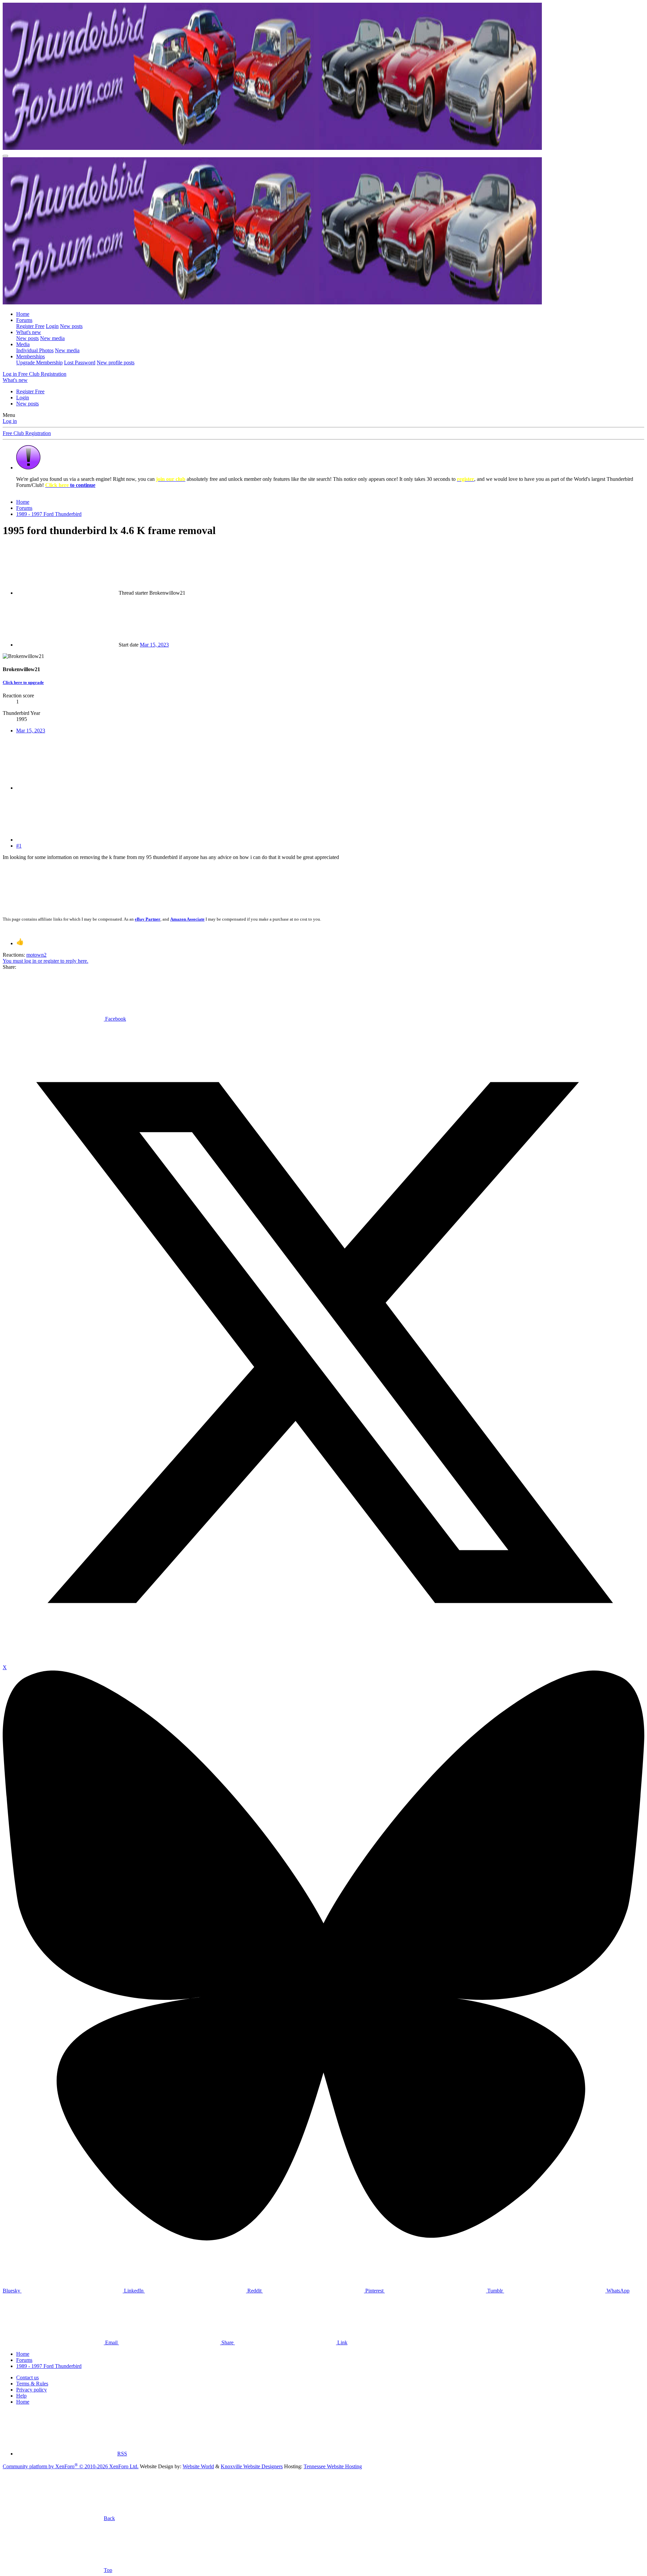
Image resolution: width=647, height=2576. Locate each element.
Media (23, 344)
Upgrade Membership (39, 362)
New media (52, 338)
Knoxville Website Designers (252, 2466)
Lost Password (80, 362)
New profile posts (116, 362)
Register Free (30, 326)
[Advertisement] (154, 886)
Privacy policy (32, 2390)
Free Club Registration (27, 433)
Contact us (27, 2377)
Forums (24, 320)
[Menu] (5, 156)
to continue (70, 485)
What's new (29, 332)
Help (21, 2396)
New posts (71, 326)
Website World (198, 2466)
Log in (10, 421)
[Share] (67, 788)
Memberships (30, 356)
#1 (19, 846)
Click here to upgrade (23, 682)
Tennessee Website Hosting (333, 2466)
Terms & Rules (32, 2384)
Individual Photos (35, 350)
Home (23, 314)
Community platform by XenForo (71, 2466)
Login (52, 326)
